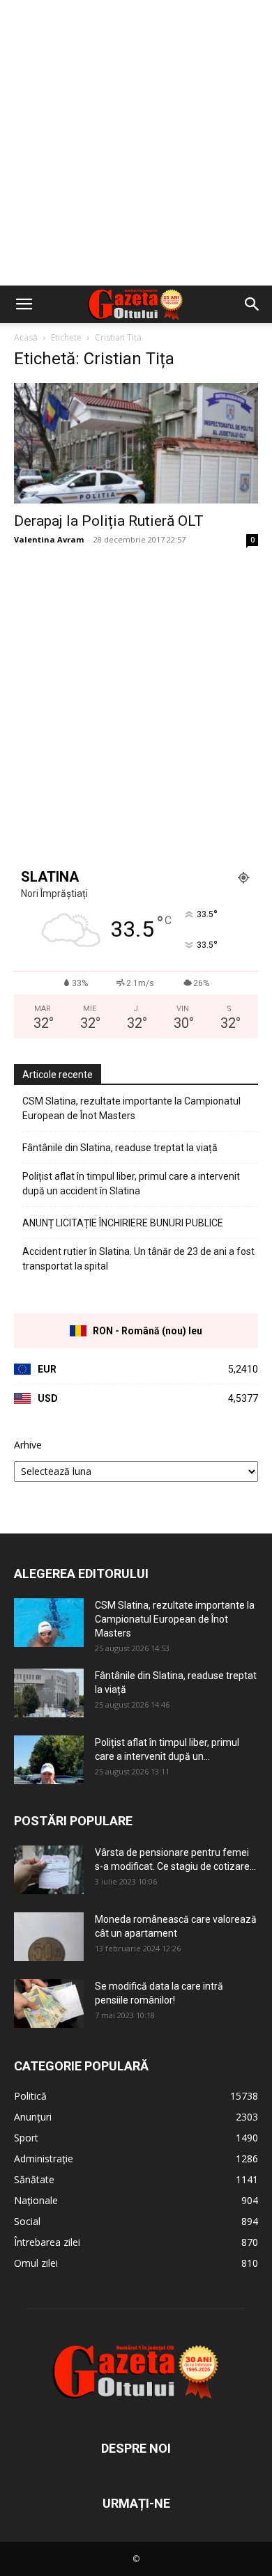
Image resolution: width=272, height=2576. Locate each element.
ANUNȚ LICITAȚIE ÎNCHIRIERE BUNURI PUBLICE (123, 1223)
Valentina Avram (49, 539)
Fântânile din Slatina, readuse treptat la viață (120, 1148)
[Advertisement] (136, 143)
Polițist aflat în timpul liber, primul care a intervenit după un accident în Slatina (131, 1184)
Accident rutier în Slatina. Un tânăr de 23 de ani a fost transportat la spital (138, 1259)
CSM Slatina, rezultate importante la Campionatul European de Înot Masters (131, 1108)
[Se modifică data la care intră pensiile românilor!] (49, 2004)
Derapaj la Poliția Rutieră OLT (109, 521)
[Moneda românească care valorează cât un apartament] (49, 1937)
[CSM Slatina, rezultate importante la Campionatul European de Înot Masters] (49, 1623)
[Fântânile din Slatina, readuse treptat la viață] (49, 1693)
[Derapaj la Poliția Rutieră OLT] (136, 443)
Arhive (28, 1445)
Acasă (26, 337)
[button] (24, 304)
